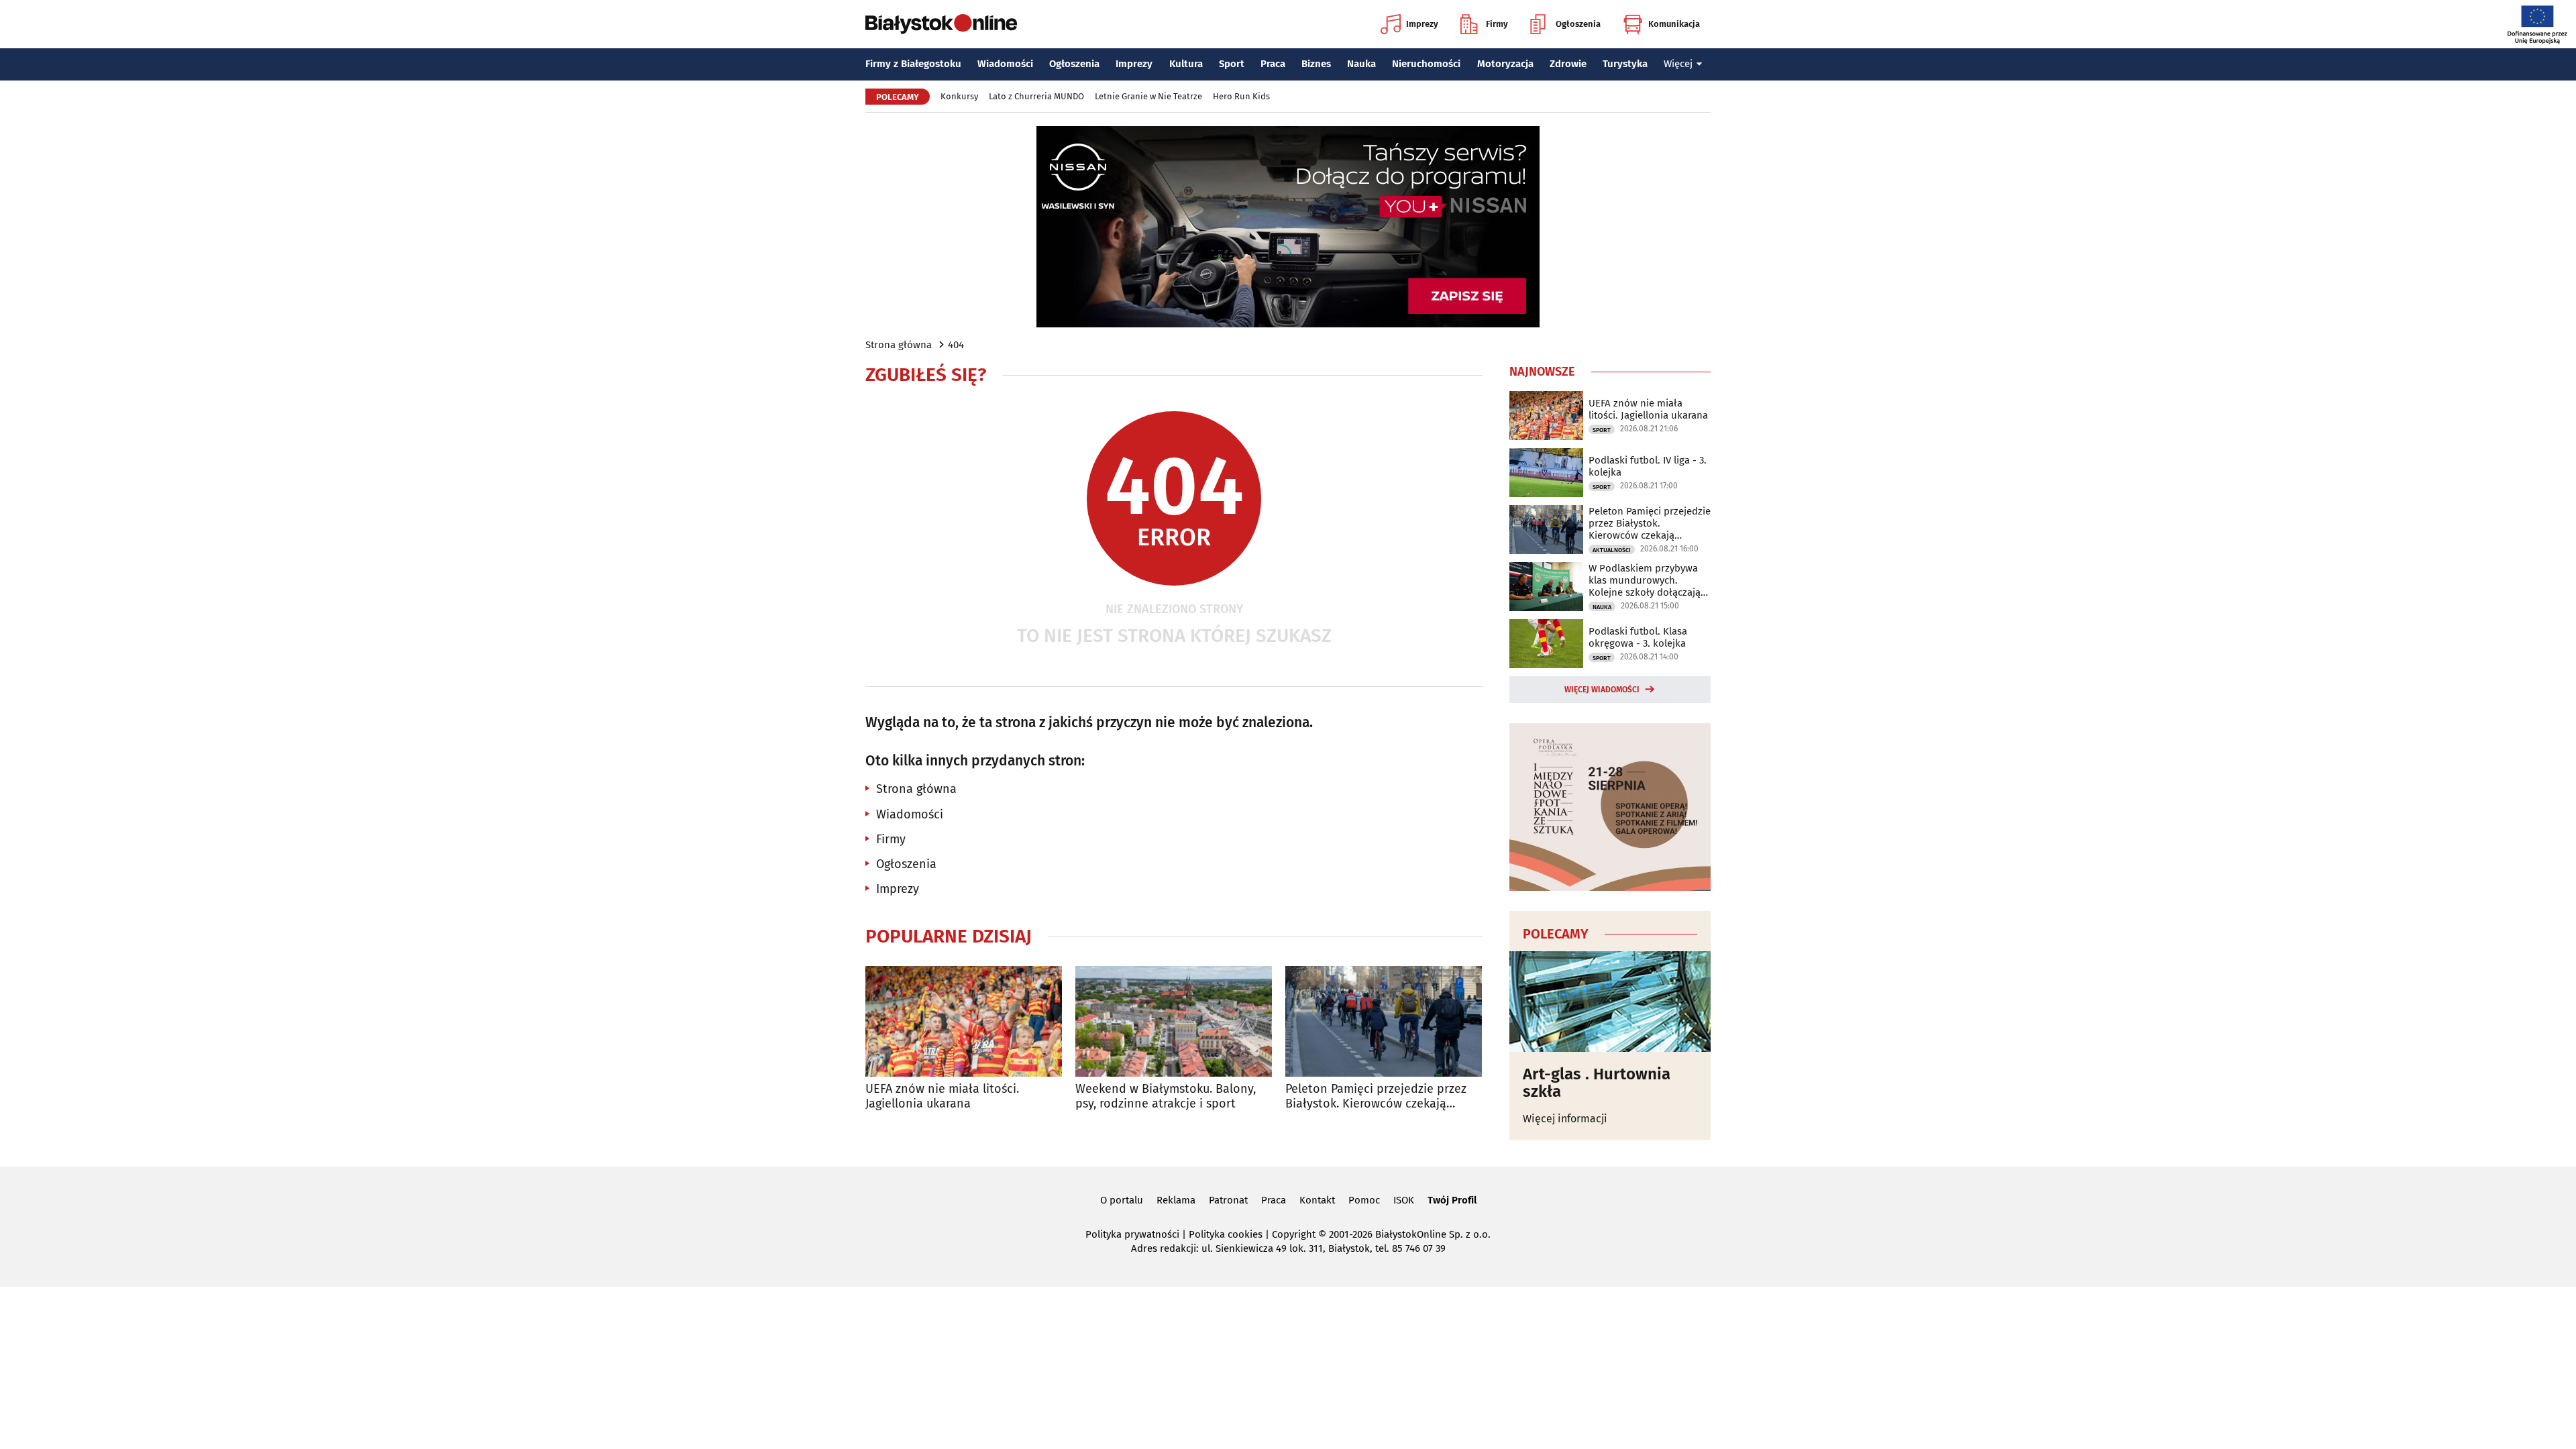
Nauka (1361, 64)
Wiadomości (1005, 64)
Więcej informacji (1565, 1119)
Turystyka (1625, 64)
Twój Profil (1452, 1200)
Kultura (1186, 64)
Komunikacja (1674, 24)
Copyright (1294, 1234)
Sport (1232, 64)
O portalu (1122, 1200)
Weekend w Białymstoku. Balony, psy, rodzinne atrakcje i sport (1166, 1096)
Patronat (1228, 1200)
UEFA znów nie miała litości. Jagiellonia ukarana (942, 1096)
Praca (1273, 64)
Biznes (1316, 64)
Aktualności (1612, 550)
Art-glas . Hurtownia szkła (1597, 1083)
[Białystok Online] (941, 24)
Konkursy (959, 96)
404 (956, 345)
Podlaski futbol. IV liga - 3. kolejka (1648, 466)
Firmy (1497, 24)
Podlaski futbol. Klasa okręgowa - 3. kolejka (1638, 637)
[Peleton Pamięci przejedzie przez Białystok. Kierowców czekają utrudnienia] (1384, 1021)
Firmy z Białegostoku (913, 64)
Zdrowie (1568, 64)
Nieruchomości (1426, 64)
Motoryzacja (1505, 64)
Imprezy (1422, 24)
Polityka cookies (1226, 1234)
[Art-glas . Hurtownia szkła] (1610, 1002)
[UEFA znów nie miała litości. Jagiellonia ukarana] (964, 1021)
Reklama (1176, 1200)
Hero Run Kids (1241, 96)
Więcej (1678, 64)
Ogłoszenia (1578, 24)
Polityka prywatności (1132, 1234)
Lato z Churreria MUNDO (1036, 96)
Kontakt (1317, 1200)
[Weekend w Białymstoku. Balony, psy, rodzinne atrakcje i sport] (1174, 1021)
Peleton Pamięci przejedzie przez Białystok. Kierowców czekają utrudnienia (1376, 1096)
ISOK (1404, 1200)
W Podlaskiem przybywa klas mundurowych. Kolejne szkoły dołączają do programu (1645, 580)
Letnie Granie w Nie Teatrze (1148, 96)
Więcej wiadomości (1602, 690)
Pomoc (1364, 1200)
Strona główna (899, 345)
